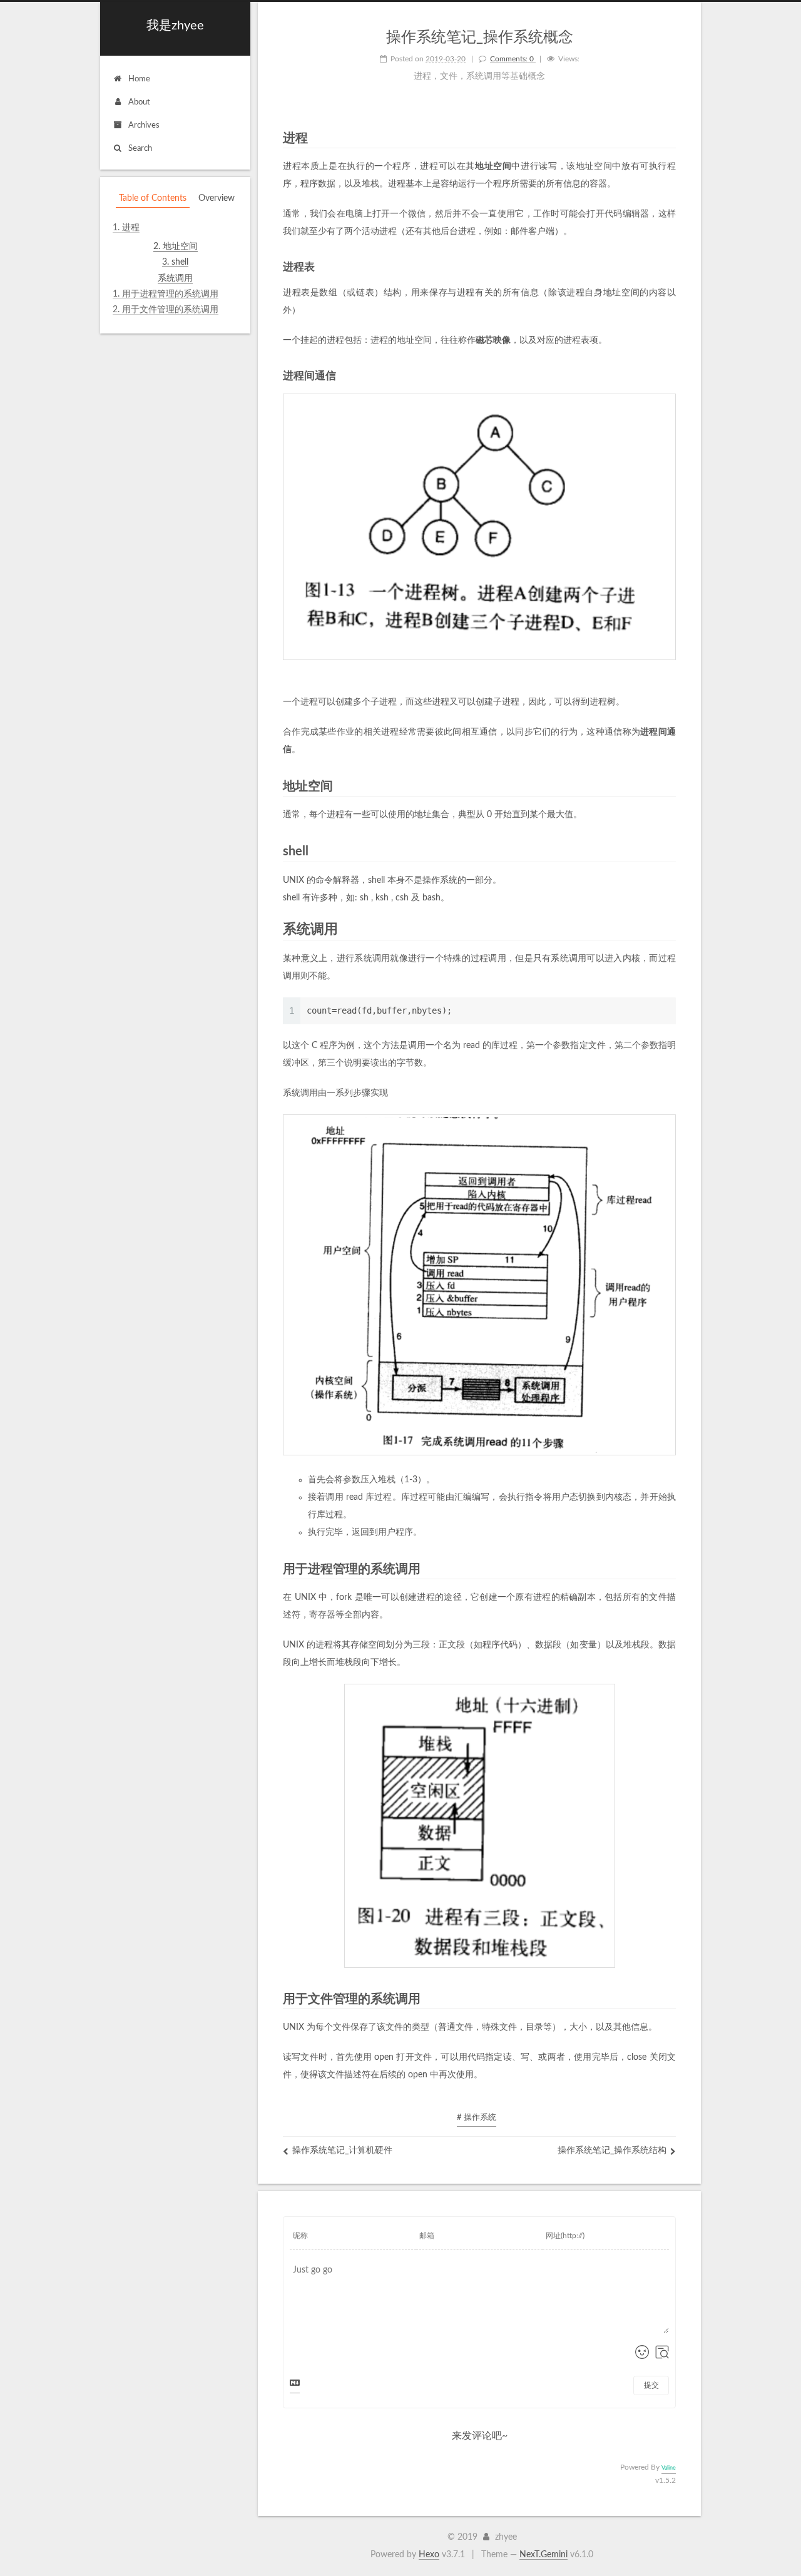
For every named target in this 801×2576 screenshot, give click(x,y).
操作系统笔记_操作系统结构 (612, 2151)
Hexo (429, 2555)
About (139, 102)
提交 (651, 2385)
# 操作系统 (477, 2118)
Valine (669, 2468)
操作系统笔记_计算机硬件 (342, 2151)
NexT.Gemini (543, 2555)
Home (139, 79)
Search (140, 149)
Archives (144, 125)
